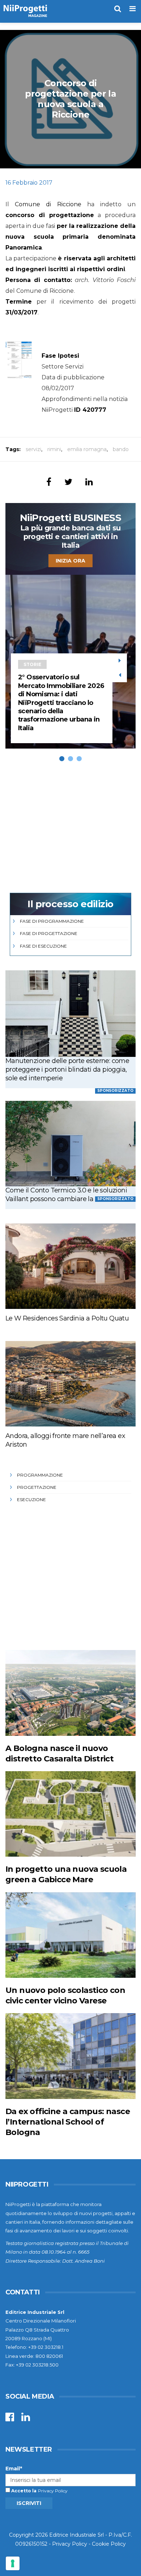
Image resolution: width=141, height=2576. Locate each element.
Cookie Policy (109, 2544)
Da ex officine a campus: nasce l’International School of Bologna (68, 2122)
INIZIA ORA (70, 561)
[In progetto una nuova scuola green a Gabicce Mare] (70, 1814)
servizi (33, 449)
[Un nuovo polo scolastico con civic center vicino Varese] (70, 1935)
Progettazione (37, 1487)
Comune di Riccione (48, 204)
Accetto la (23, 2491)
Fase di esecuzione (43, 946)
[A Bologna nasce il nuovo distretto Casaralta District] (70, 1693)
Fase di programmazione (52, 921)
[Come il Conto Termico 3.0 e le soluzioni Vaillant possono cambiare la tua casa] (70, 1144)
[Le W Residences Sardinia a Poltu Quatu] (70, 1266)
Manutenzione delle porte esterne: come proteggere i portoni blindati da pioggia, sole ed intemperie (67, 1069)
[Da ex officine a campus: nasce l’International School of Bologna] (70, 2056)
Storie (32, 664)
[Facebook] (10, 2419)
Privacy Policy (53, 2491)
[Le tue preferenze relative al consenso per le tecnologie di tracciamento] (13, 2563)
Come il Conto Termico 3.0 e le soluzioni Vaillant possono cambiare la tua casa (66, 1195)
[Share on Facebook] (49, 482)
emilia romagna (87, 449)
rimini (54, 449)
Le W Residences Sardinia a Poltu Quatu (67, 1318)
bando (121, 449)
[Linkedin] (26, 2419)
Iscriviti (29, 2503)
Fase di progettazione (49, 933)
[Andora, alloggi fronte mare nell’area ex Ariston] (70, 1384)
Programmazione (40, 1475)
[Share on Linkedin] (89, 482)
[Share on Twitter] (68, 482)
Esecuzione (31, 1499)
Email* (14, 2469)
